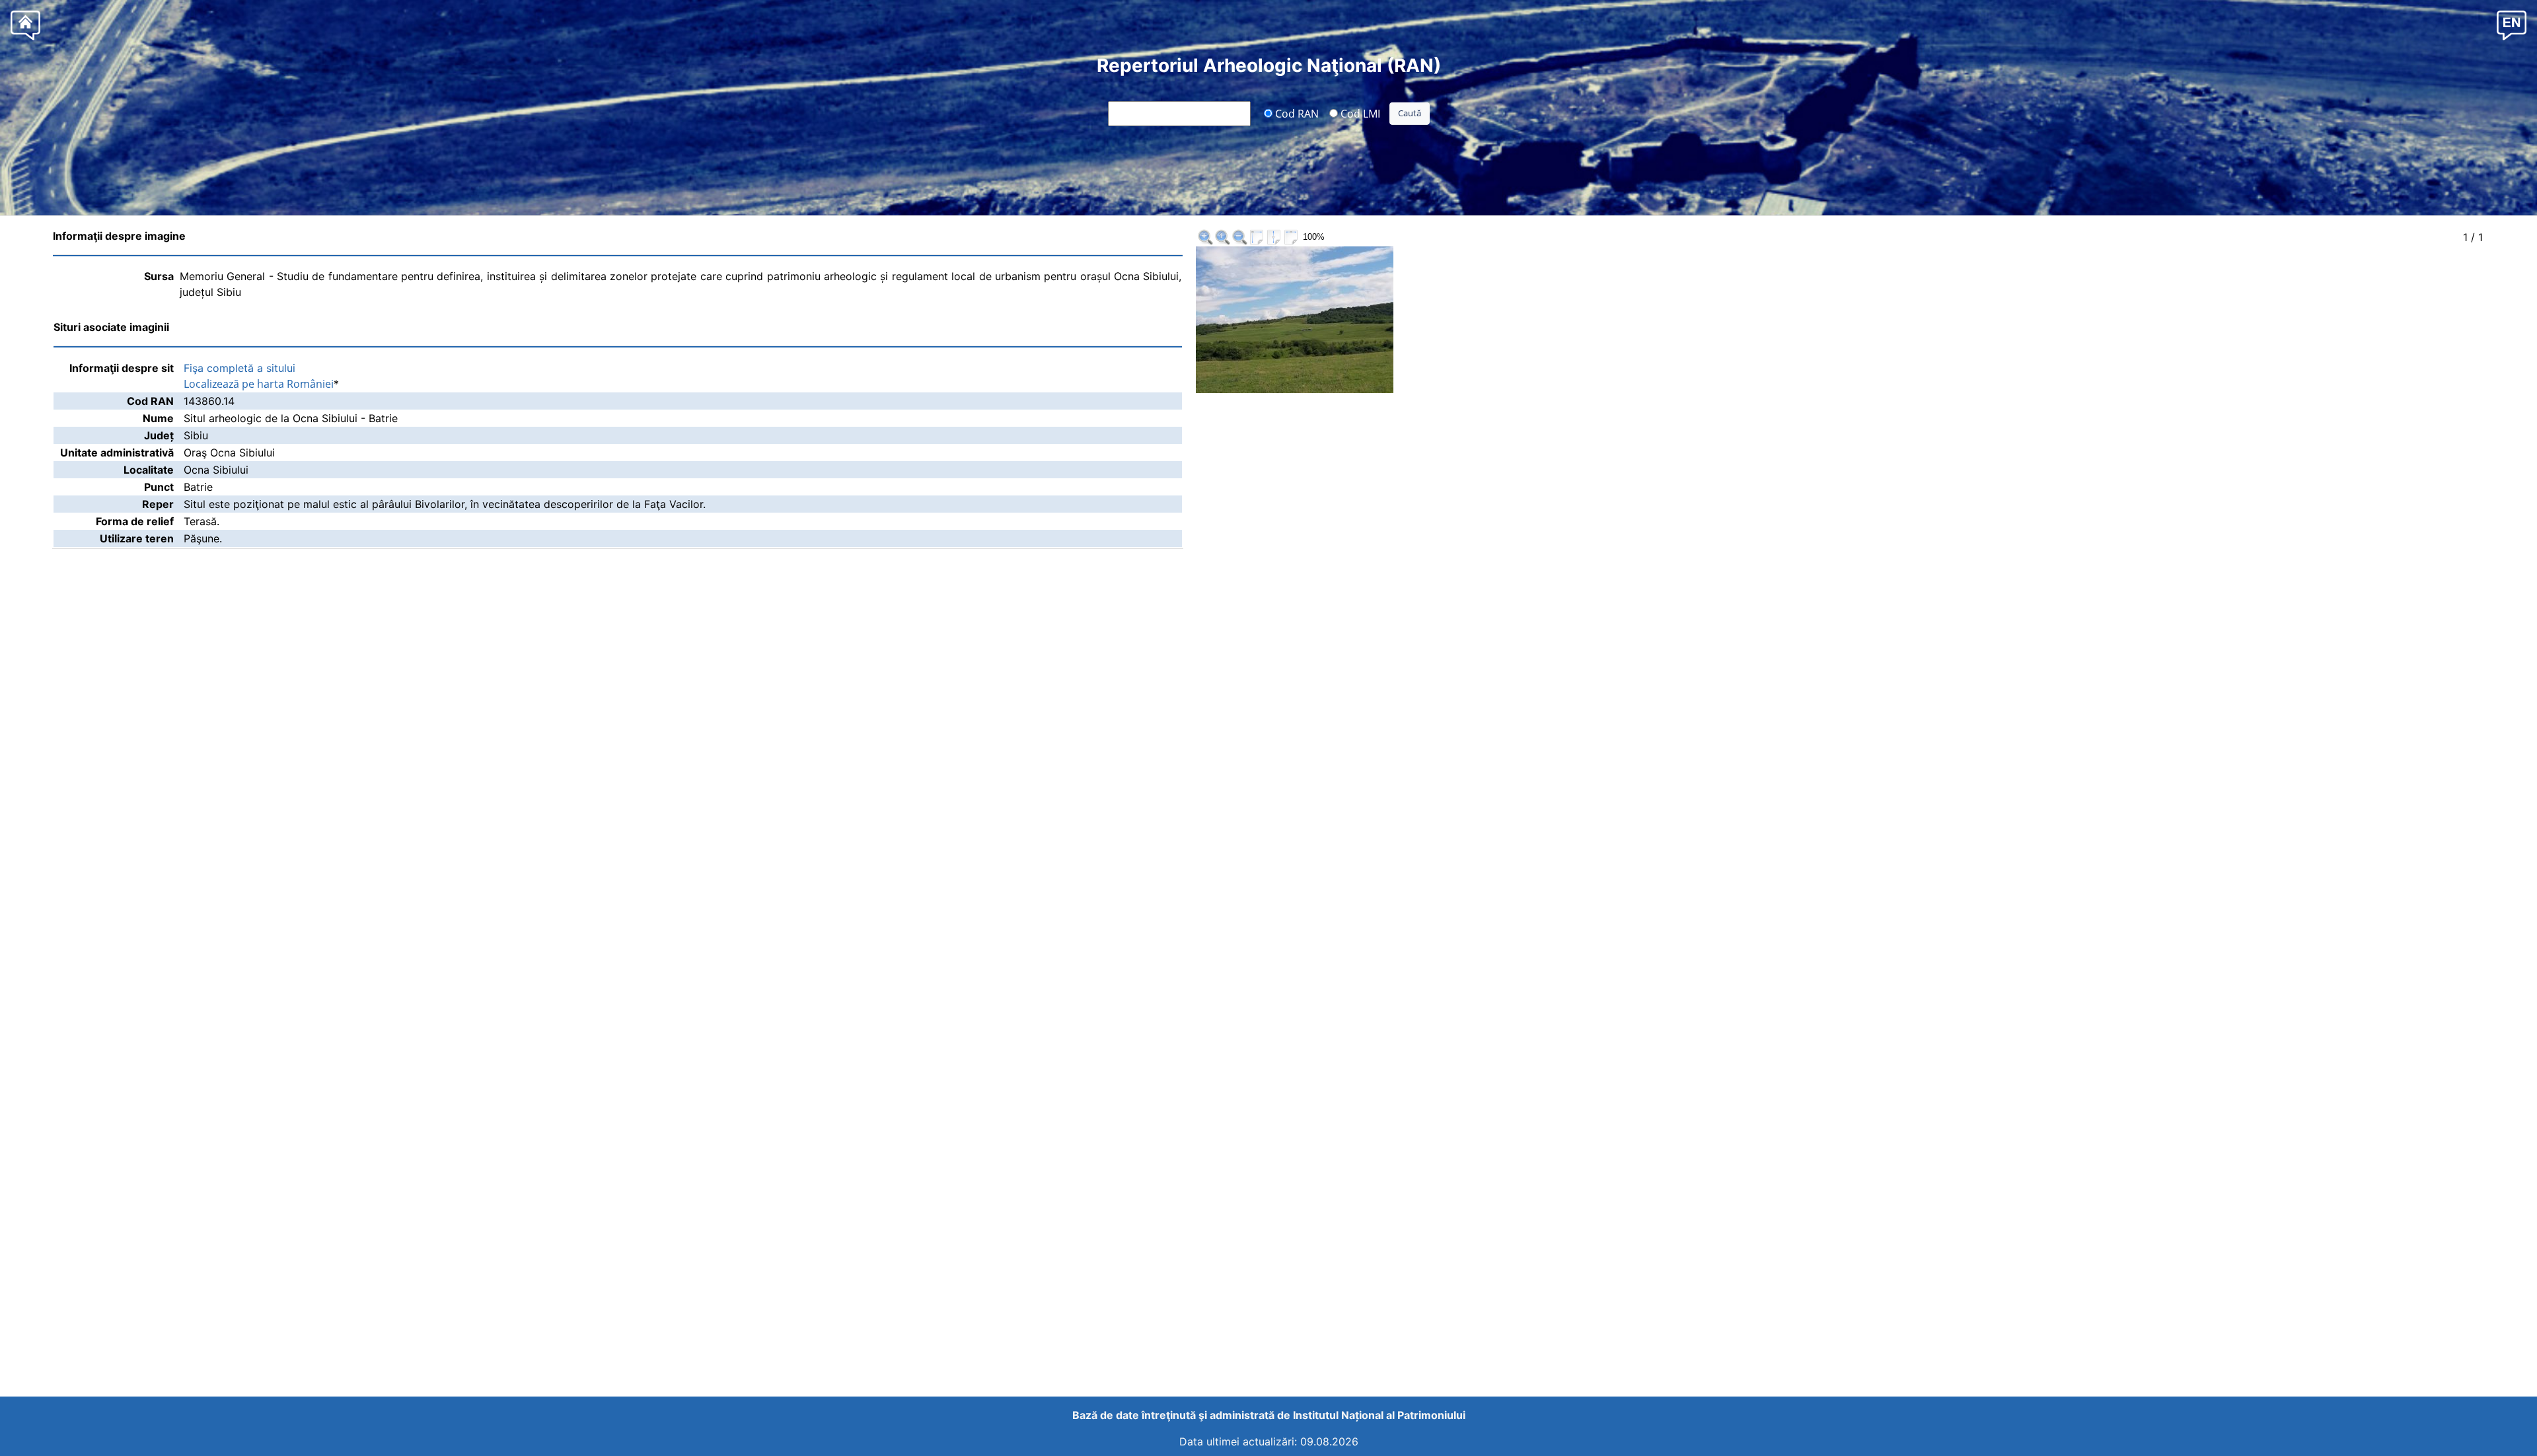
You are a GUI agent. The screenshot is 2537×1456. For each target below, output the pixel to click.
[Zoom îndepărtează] (1239, 237)
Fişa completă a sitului (239, 368)
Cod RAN (1296, 113)
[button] (2512, 25)
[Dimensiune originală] (1222, 237)
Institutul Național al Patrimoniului (1379, 1415)
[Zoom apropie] (1205, 237)
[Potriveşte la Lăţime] (1291, 237)
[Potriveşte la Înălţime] (1274, 237)
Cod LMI (1359, 113)
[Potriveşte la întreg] (1257, 237)
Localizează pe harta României (259, 384)
